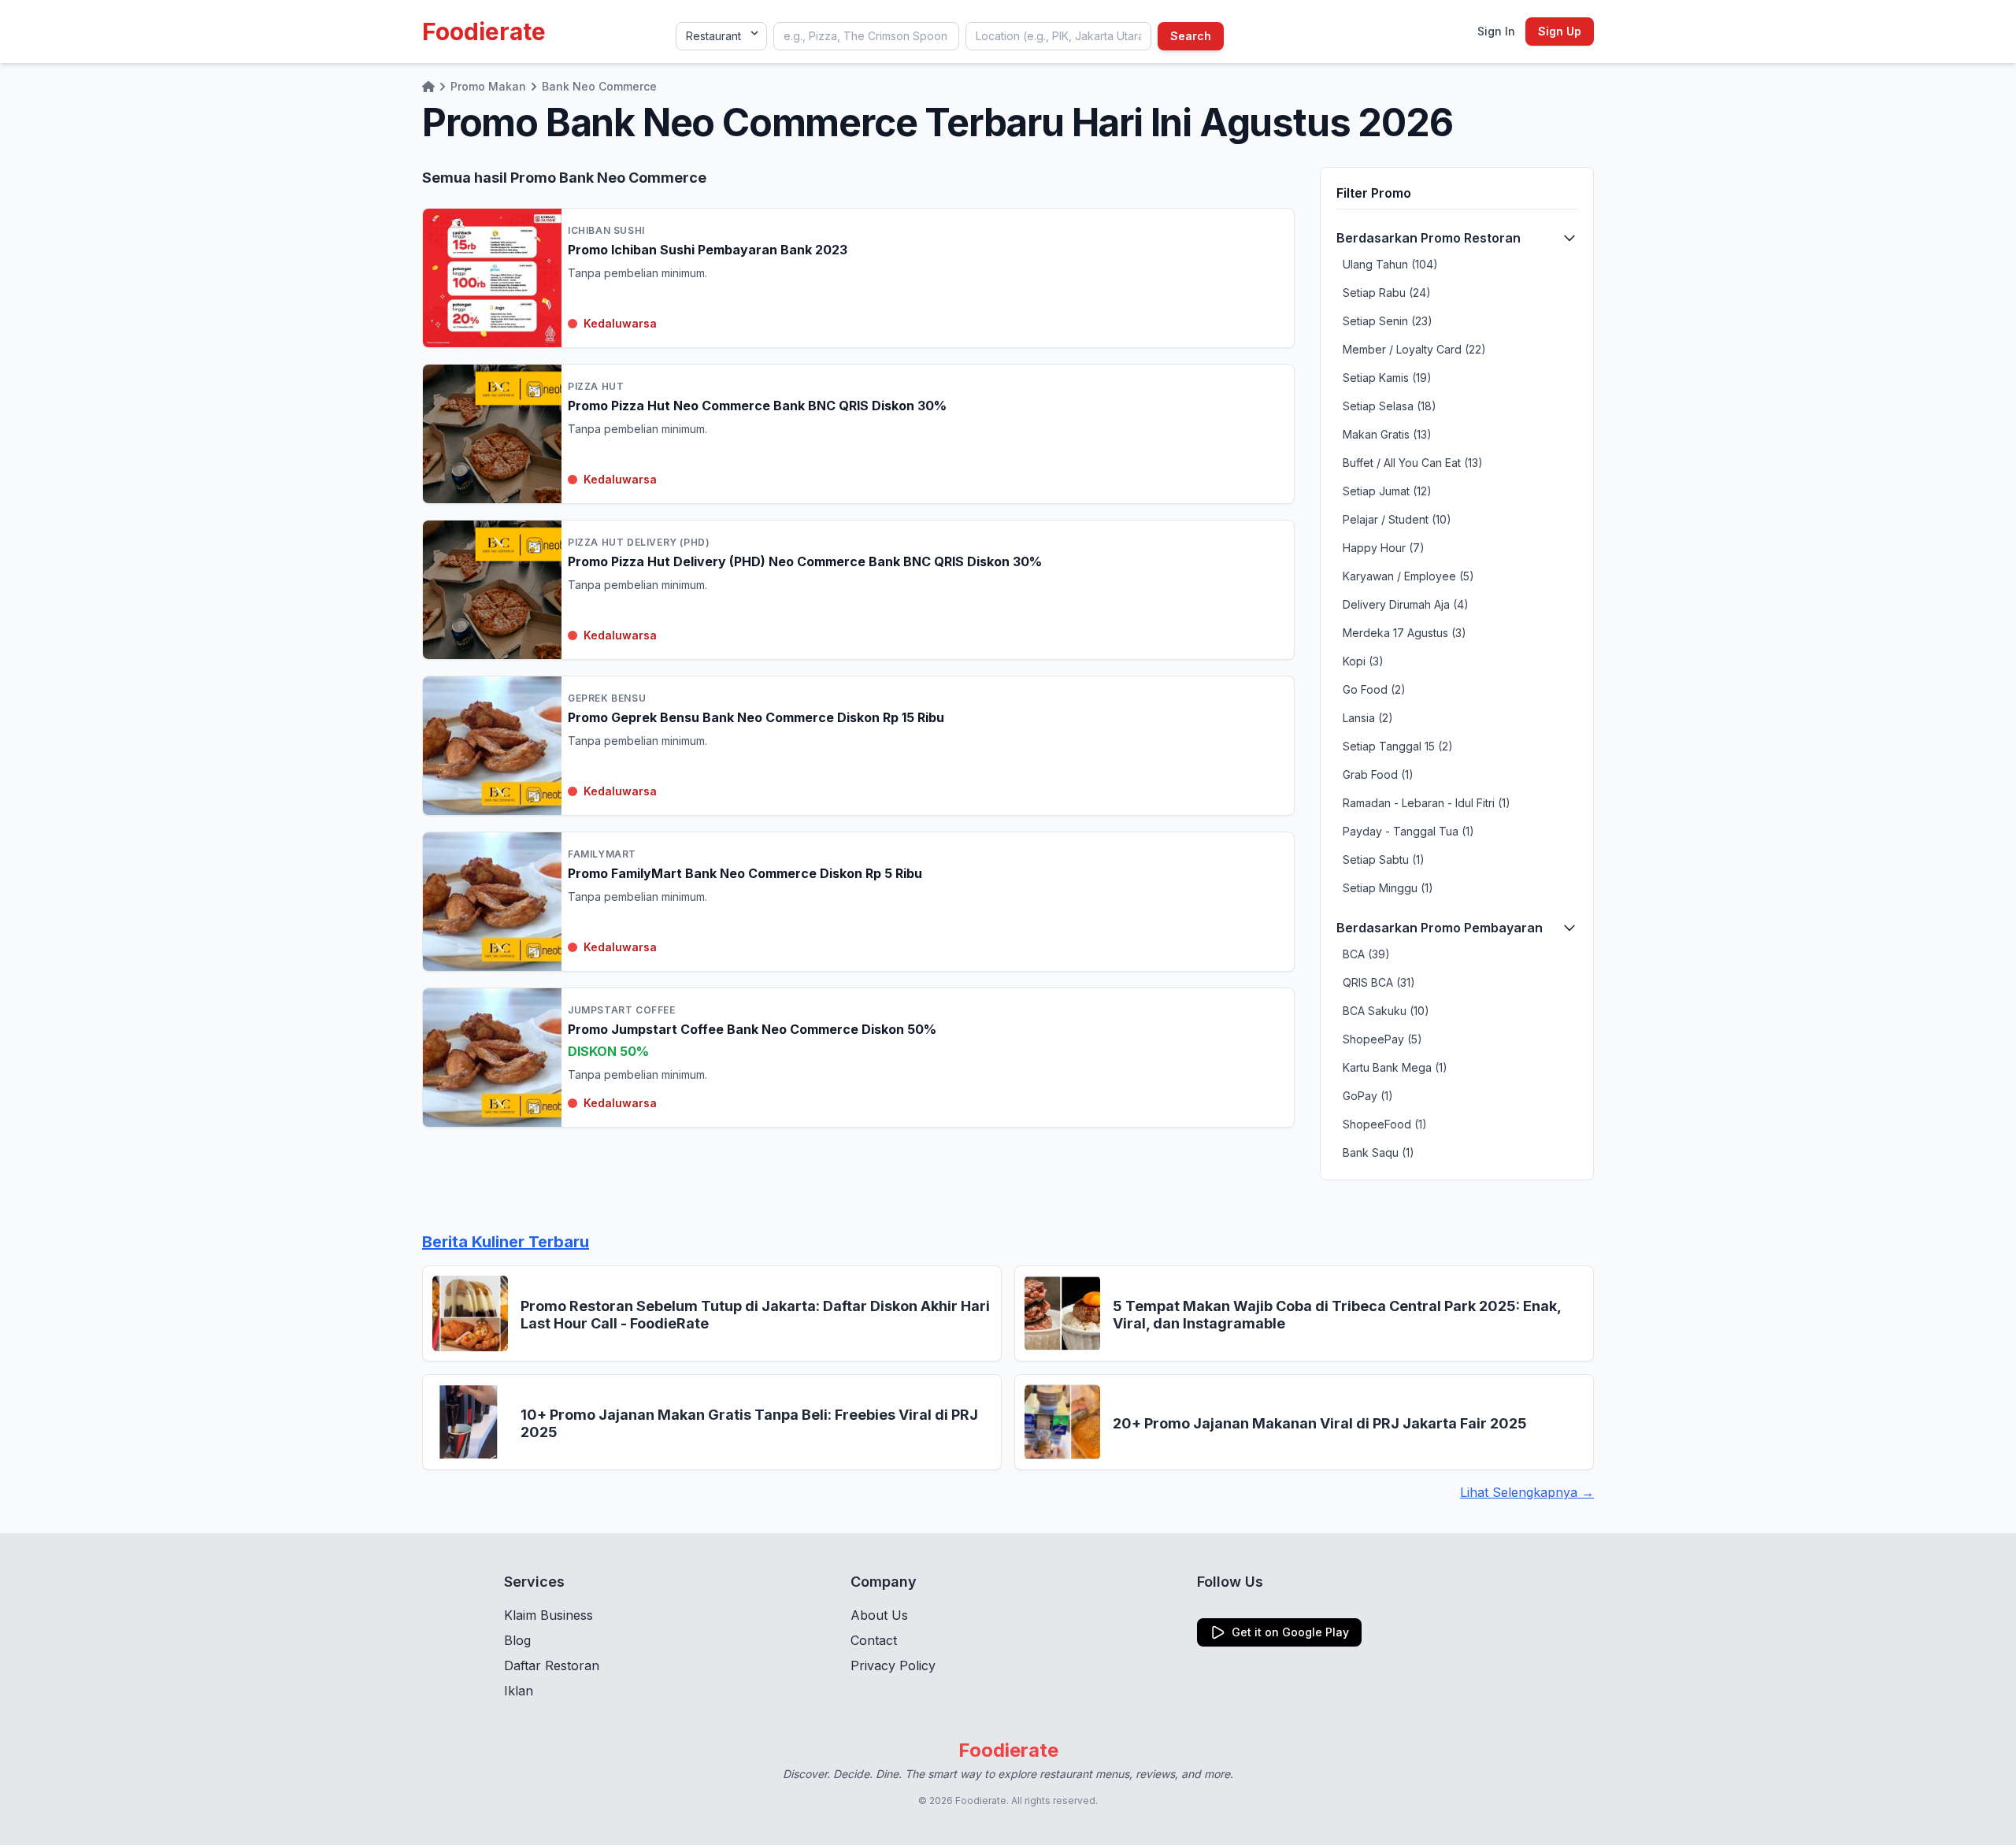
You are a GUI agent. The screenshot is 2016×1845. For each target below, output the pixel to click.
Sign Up (1560, 31)
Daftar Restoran (552, 1665)
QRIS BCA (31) (1379, 982)
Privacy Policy (893, 1665)
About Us (879, 1615)
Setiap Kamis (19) (1387, 378)
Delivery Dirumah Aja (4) (1406, 604)
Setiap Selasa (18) (1390, 406)
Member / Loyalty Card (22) (1414, 349)
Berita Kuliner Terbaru (506, 1242)
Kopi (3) (1363, 661)
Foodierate (484, 31)
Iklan (519, 1691)
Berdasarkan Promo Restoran (1429, 238)
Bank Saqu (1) (1379, 1152)
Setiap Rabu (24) (1387, 293)
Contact (874, 1640)
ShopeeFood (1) (1385, 1124)
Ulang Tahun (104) (1390, 264)
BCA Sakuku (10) (1386, 1011)
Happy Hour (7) (1384, 548)
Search (1191, 36)
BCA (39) (1366, 954)
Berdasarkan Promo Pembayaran (1440, 928)
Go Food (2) (1374, 689)
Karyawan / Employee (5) (1408, 576)
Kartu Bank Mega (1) (1395, 1067)
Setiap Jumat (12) (1387, 491)
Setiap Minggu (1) (1388, 888)
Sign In (1496, 31)
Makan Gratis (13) (1387, 434)
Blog (517, 1640)
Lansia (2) (1368, 718)
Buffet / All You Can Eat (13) (1413, 463)
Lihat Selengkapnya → (1527, 1492)
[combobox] (866, 36)
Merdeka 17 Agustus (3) (1405, 633)
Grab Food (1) (1378, 774)
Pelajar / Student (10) (1397, 519)
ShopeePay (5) (1382, 1039)
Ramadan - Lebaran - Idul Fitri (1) (1427, 803)
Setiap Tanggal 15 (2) (1398, 746)
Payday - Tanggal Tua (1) (1408, 831)
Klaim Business (548, 1615)
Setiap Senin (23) (1388, 321)
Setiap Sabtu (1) (1384, 860)
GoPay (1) (1368, 1096)
